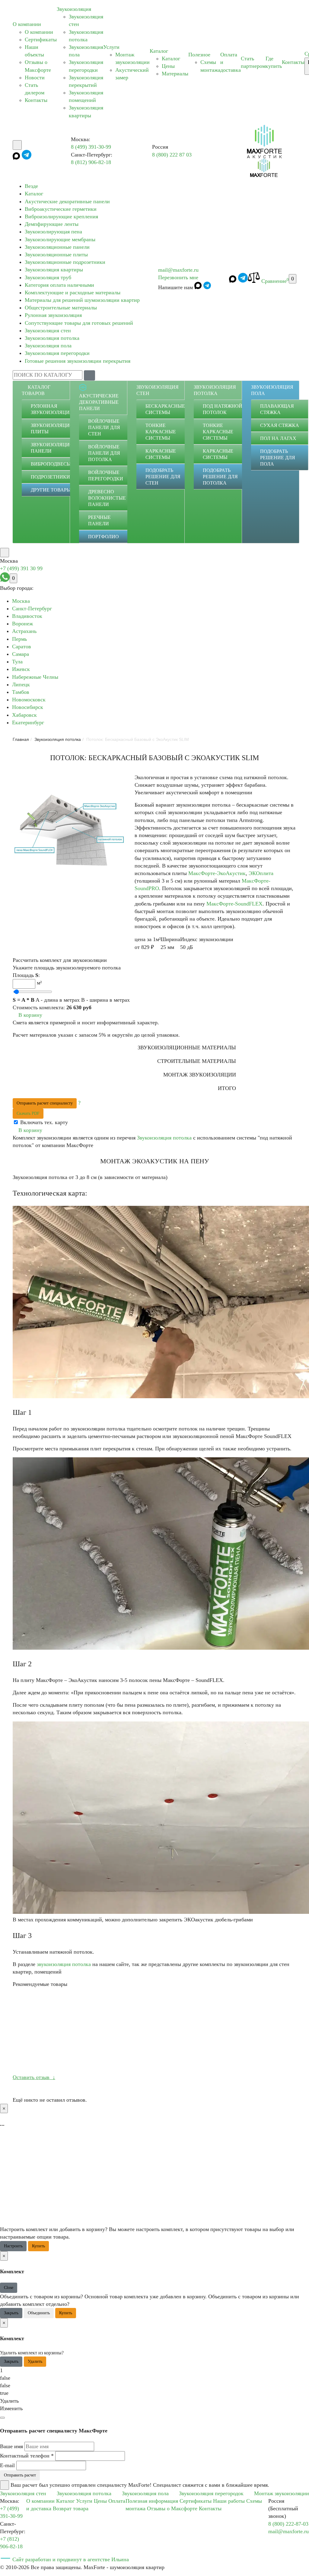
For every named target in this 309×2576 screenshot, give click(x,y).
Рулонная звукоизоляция (53, 315)
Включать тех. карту (44, 1122)
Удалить (35, 2361)
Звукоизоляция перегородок (211, 2493)
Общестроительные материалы (61, 308)
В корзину (30, 1015)
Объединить (39, 2313)
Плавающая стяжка (277, 409)
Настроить (13, 2246)
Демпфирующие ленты (52, 224)
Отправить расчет (20, 2475)
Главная (21, 739)
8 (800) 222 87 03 (172, 155)
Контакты (36, 100)
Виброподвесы (51, 464)
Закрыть (11, 2313)
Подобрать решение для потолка (220, 477)
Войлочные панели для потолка (104, 453)
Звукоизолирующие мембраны (60, 239)
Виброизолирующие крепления (61, 217)
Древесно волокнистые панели (107, 498)
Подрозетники (50, 477)
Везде (31, 186)
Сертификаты (41, 40)
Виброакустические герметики (61, 209)
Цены (168, 66)
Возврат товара (71, 2508)
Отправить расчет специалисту (45, 1103)
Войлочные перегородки (106, 476)
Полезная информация (152, 2501)
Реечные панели (99, 520)
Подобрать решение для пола (278, 458)
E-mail (7, 2465)
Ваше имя (11, 2446)
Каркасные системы (161, 454)
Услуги (111, 47)
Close (9, 2288)
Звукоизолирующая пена (53, 232)
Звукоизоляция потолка (52, 338)
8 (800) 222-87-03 (288, 2524)
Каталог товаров (36, 390)
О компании (27, 24)
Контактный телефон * (27, 2456)
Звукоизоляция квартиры (54, 270)
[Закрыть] (5, 2485)
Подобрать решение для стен (163, 477)
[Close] (2, 2418)
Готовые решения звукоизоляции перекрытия (78, 361)
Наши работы (229, 2501)
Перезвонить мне (178, 277)
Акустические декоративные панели (67, 201)
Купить (38, 2246)
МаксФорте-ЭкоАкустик (217, 873)
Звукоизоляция (74, 9)
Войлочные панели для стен (104, 427)
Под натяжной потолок (223, 409)
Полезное (199, 55)
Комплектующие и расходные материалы (73, 292)
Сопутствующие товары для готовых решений (79, 323)
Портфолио (104, 537)
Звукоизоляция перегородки (57, 353)
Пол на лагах (278, 438)
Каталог (159, 51)
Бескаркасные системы (165, 409)
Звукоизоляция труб (48, 277)
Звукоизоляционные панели (57, 247)
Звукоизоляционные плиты (56, 254)
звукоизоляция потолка (64, 1964)
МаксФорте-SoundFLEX (234, 904)
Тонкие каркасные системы (161, 432)
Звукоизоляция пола (48, 346)
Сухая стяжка (280, 425)
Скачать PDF (28, 1113)
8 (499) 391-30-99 (91, 147)
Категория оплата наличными (59, 285)
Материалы (175, 74)
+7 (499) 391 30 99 (21, 568)
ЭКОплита (261, 873)
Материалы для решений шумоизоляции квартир (82, 300)
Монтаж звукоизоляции (282, 2493)
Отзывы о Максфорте (172, 2508)
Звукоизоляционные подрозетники (65, 262)
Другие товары (51, 490)
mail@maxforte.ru (178, 270)
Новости (35, 77)
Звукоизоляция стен (48, 330)
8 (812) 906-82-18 (91, 162)
